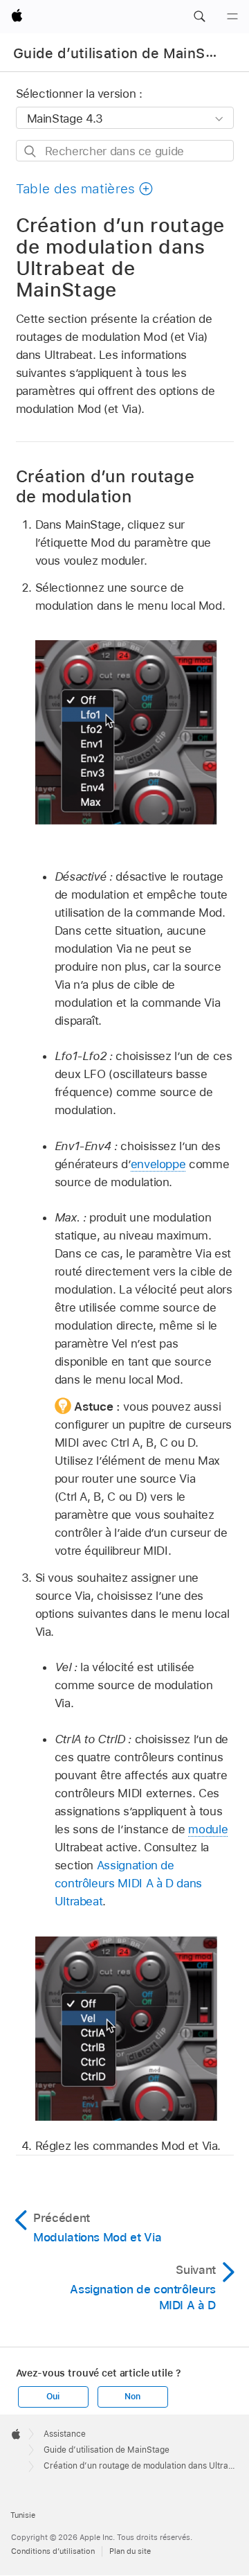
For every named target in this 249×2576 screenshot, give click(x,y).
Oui (53, 2397)
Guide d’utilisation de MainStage (124, 53)
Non (132, 2397)
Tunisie (23, 2515)
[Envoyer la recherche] (31, 151)
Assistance (65, 2434)
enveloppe (158, 1164)
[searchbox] (125, 151)
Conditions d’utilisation (53, 2551)
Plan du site (130, 2551)
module (208, 1829)
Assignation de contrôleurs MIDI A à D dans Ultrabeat (128, 1883)
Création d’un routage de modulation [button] (105, 486)
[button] (199, 17)
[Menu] (232, 17)
